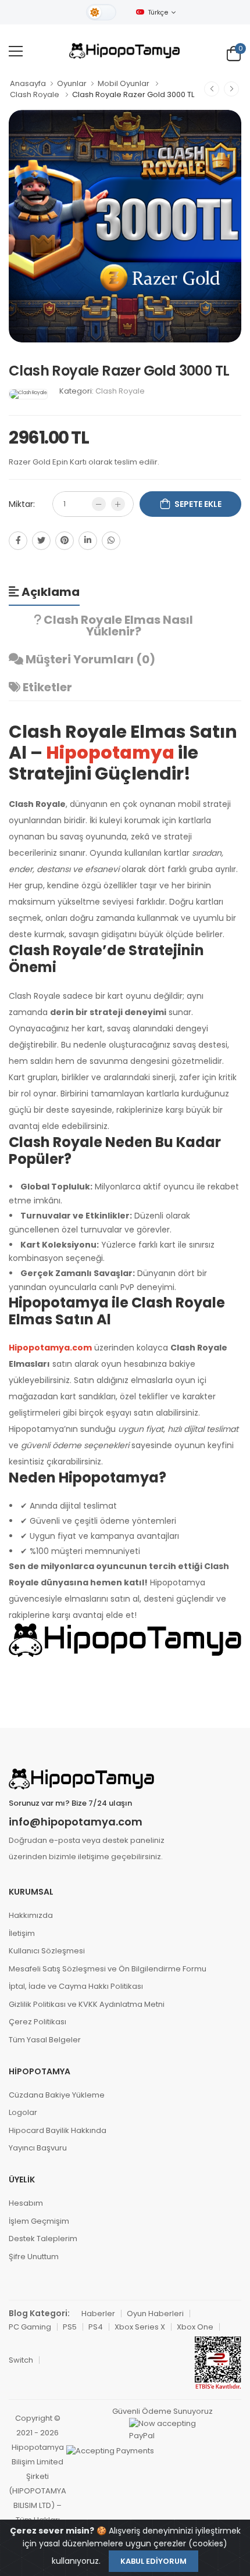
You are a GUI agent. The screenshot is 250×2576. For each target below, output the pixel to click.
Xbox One (195, 2327)
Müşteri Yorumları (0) (89, 659)
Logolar (23, 2112)
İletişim (22, 1933)
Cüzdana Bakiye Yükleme (57, 2095)
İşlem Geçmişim (39, 2221)
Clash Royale (35, 94)
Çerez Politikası (37, 2022)
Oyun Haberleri (155, 2314)
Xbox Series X (140, 2327)
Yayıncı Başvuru (38, 2148)
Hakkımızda (31, 1915)
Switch (21, 2360)
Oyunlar (72, 83)
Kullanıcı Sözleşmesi (47, 1951)
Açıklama (49, 592)
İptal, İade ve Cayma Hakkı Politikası (76, 1986)
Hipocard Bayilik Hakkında (58, 2130)
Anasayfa (28, 83)
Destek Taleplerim (43, 2239)
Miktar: (22, 504)
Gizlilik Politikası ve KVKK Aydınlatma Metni (87, 2004)
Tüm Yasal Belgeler (45, 2040)
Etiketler (46, 687)
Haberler (98, 2314)
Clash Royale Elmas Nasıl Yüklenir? (117, 626)
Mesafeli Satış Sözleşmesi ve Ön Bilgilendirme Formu (108, 1969)
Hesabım (26, 2203)
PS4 (96, 2327)
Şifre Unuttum (34, 2257)
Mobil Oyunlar (124, 83)
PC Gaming (30, 2327)
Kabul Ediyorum (153, 2561)
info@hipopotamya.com (76, 1822)
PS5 (70, 2327)
